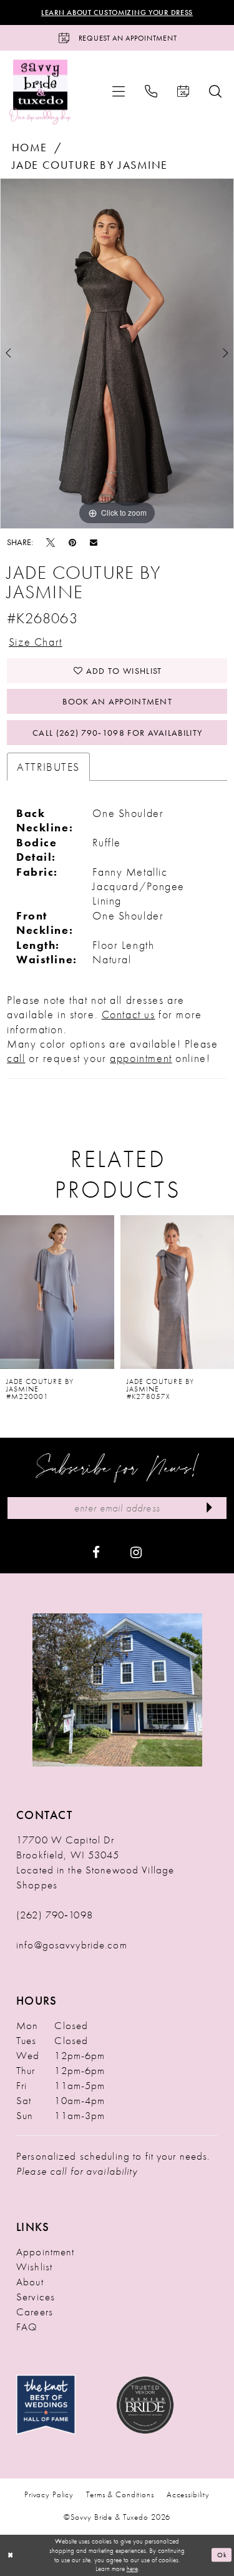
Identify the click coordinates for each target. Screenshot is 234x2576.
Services (36, 2297)
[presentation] (57, 1292)
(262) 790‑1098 (55, 1915)
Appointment (45, 2252)
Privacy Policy (49, 2494)
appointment (141, 1058)
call (16, 1058)
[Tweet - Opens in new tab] (51, 542)
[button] (119, 91)
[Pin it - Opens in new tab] (72, 542)
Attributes (48, 767)
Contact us (129, 1014)
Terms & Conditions (120, 2494)
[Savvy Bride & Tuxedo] (40, 92)
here (132, 2568)
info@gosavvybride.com (72, 1945)
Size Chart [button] (36, 642)
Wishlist (34, 2267)
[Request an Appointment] (183, 91)
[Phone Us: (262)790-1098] (151, 91)
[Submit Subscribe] (210, 1508)
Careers (35, 2312)
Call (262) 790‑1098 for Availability (117, 733)
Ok (222, 2555)
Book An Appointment (117, 701)
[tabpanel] (117, 353)
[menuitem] (119, 91)
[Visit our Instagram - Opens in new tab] (136, 1551)
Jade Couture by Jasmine (90, 165)
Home (30, 147)
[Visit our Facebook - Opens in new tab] (96, 1551)
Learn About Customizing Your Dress (117, 13)
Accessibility (188, 2494)
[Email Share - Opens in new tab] (94, 542)
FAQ (27, 2327)
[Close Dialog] (11, 2555)
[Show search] (215, 91)
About (30, 2282)
